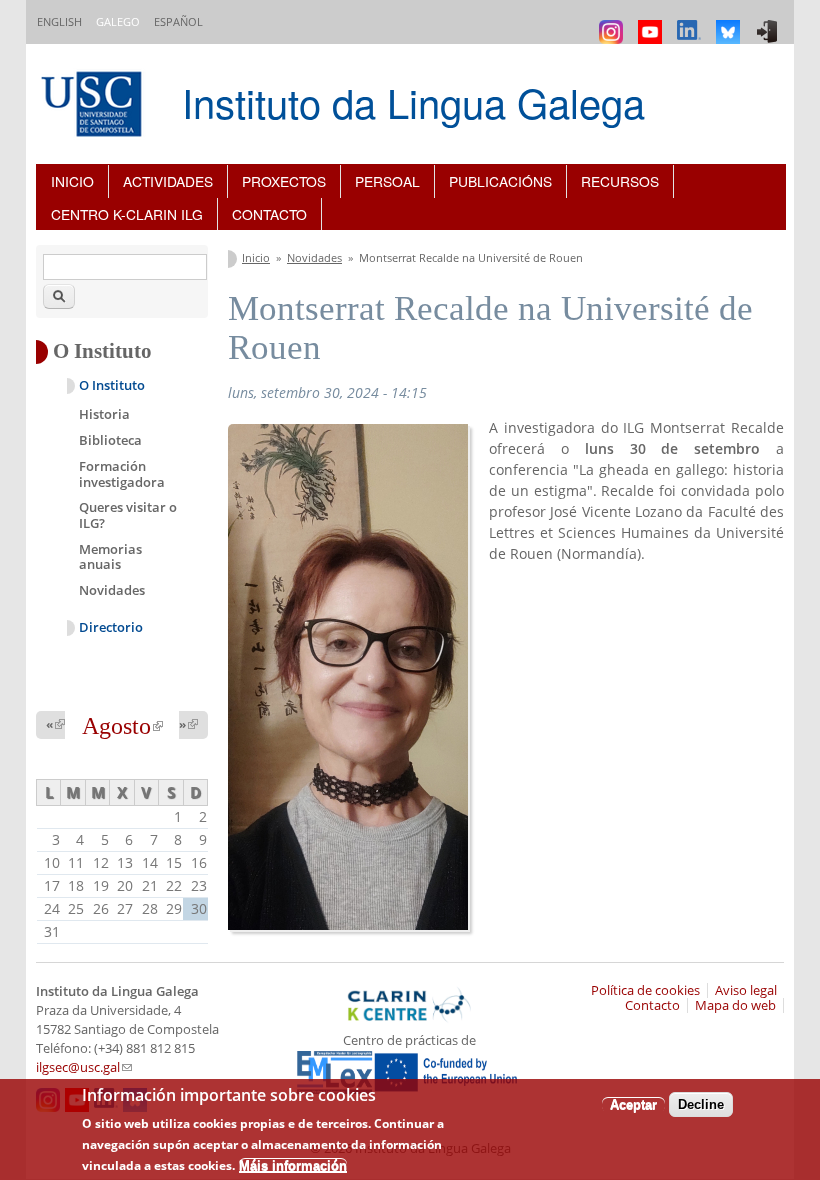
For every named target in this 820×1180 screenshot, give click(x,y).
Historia (104, 414)
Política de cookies (645, 990)
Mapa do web (735, 1005)
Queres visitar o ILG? (128, 515)
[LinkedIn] (691, 22)
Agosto (122, 726)
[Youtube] (652, 22)
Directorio (111, 627)
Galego (118, 21)
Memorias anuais (110, 557)
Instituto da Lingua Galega (413, 101)
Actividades (168, 181)
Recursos (620, 181)
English (59, 21)
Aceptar (633, 1104)
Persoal (387, 181)
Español (178, 21)
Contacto (269, 214)
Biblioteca (110, 440)
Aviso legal (746, 990)
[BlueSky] (730, 22)
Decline (701, 1104)
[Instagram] (613, 22)
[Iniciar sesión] (769, 22)
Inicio (72, 181)
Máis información (293, 1165)
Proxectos (284, 181)
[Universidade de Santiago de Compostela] (94, 106)
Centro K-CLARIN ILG (127, 214)
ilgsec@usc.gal (84, 1067)
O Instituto (112, 385)
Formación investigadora (122, 474)
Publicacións (500, 181)
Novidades (314, 257)
